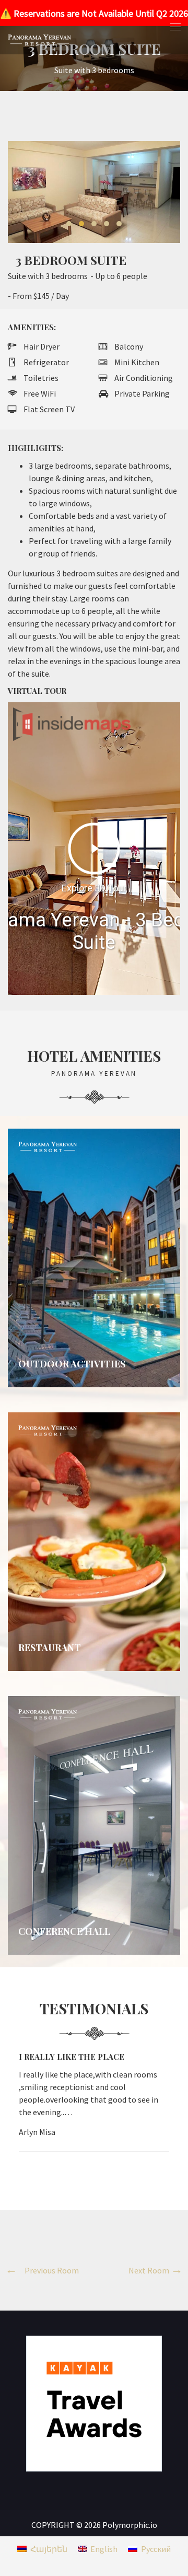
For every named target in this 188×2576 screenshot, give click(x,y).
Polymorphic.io (130, 2525)
